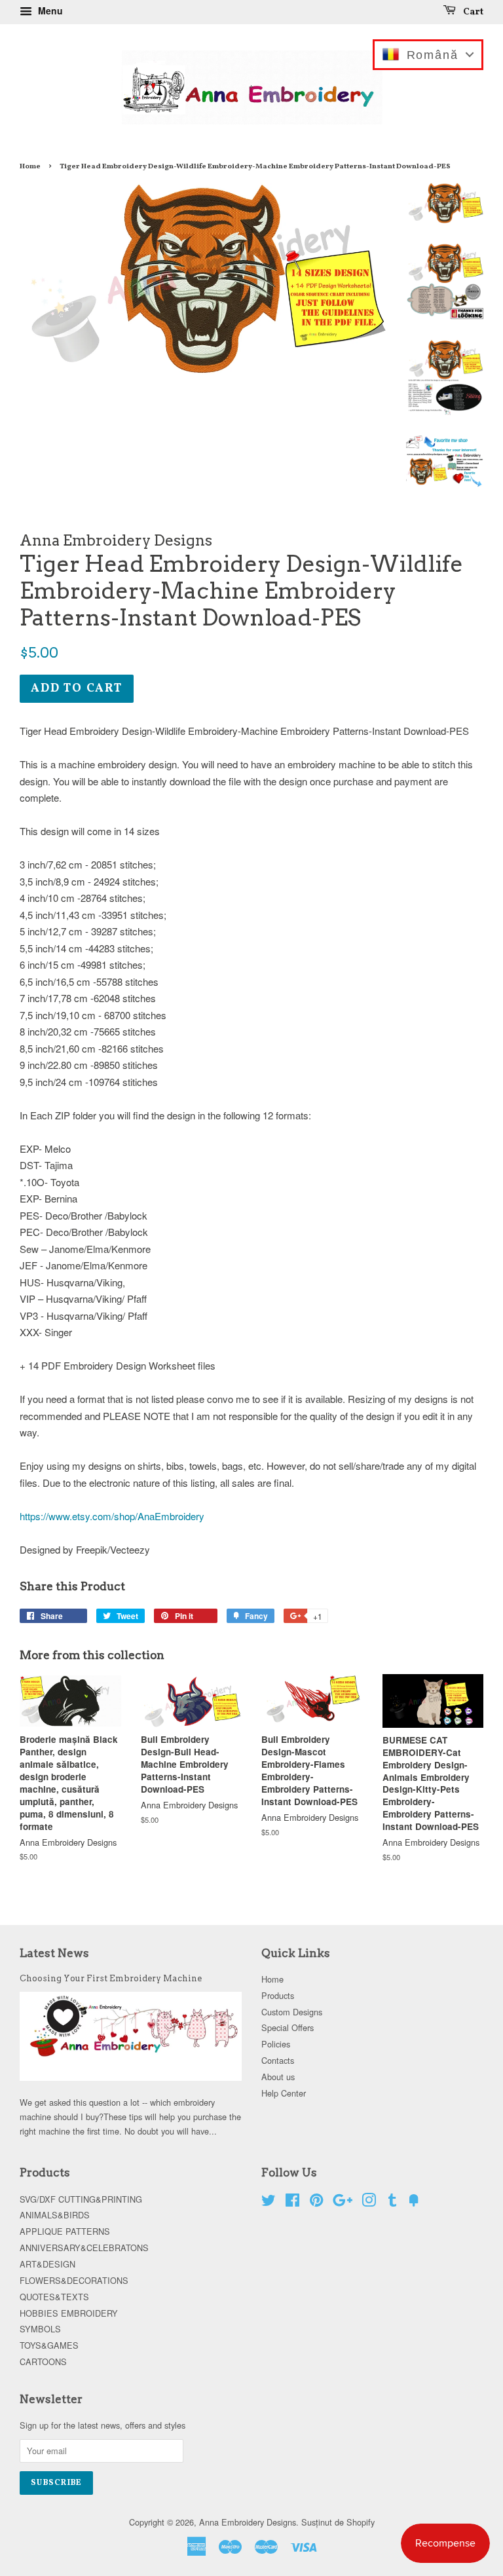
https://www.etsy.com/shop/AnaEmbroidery (112, 1516)
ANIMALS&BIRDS (55, 2215)
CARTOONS (43, 2361)
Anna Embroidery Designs (248, 2522)
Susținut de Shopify (338, 2522)
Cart (472, 12)
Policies (276, 2044)
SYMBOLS (40, 2329)
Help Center (284, 2093)
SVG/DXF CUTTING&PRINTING (81, 2199)
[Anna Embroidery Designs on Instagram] (369, 2202)
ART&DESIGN (47, 2264)
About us (278, 2077)
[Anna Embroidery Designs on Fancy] (414, 2202)
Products (278, 1995)
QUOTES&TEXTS (54, 2297)
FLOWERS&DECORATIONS (74, 2280)
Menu (49, 10)
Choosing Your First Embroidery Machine (111, 1978)
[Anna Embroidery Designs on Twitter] (269, 2202)
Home (30, 166)
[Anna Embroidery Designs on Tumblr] (392, 2202)
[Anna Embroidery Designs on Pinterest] (316, 2202)
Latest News (54, 1953)
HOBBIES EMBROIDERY (69, 2313)
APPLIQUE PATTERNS (65, 2231)
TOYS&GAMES (49, 2345)
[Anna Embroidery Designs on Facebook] (292, 2202)
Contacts (278, 2060)
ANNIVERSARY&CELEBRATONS (84, 2248)
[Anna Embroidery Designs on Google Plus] (343, 2202)
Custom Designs (292, 2012)
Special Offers (288, 2027)
